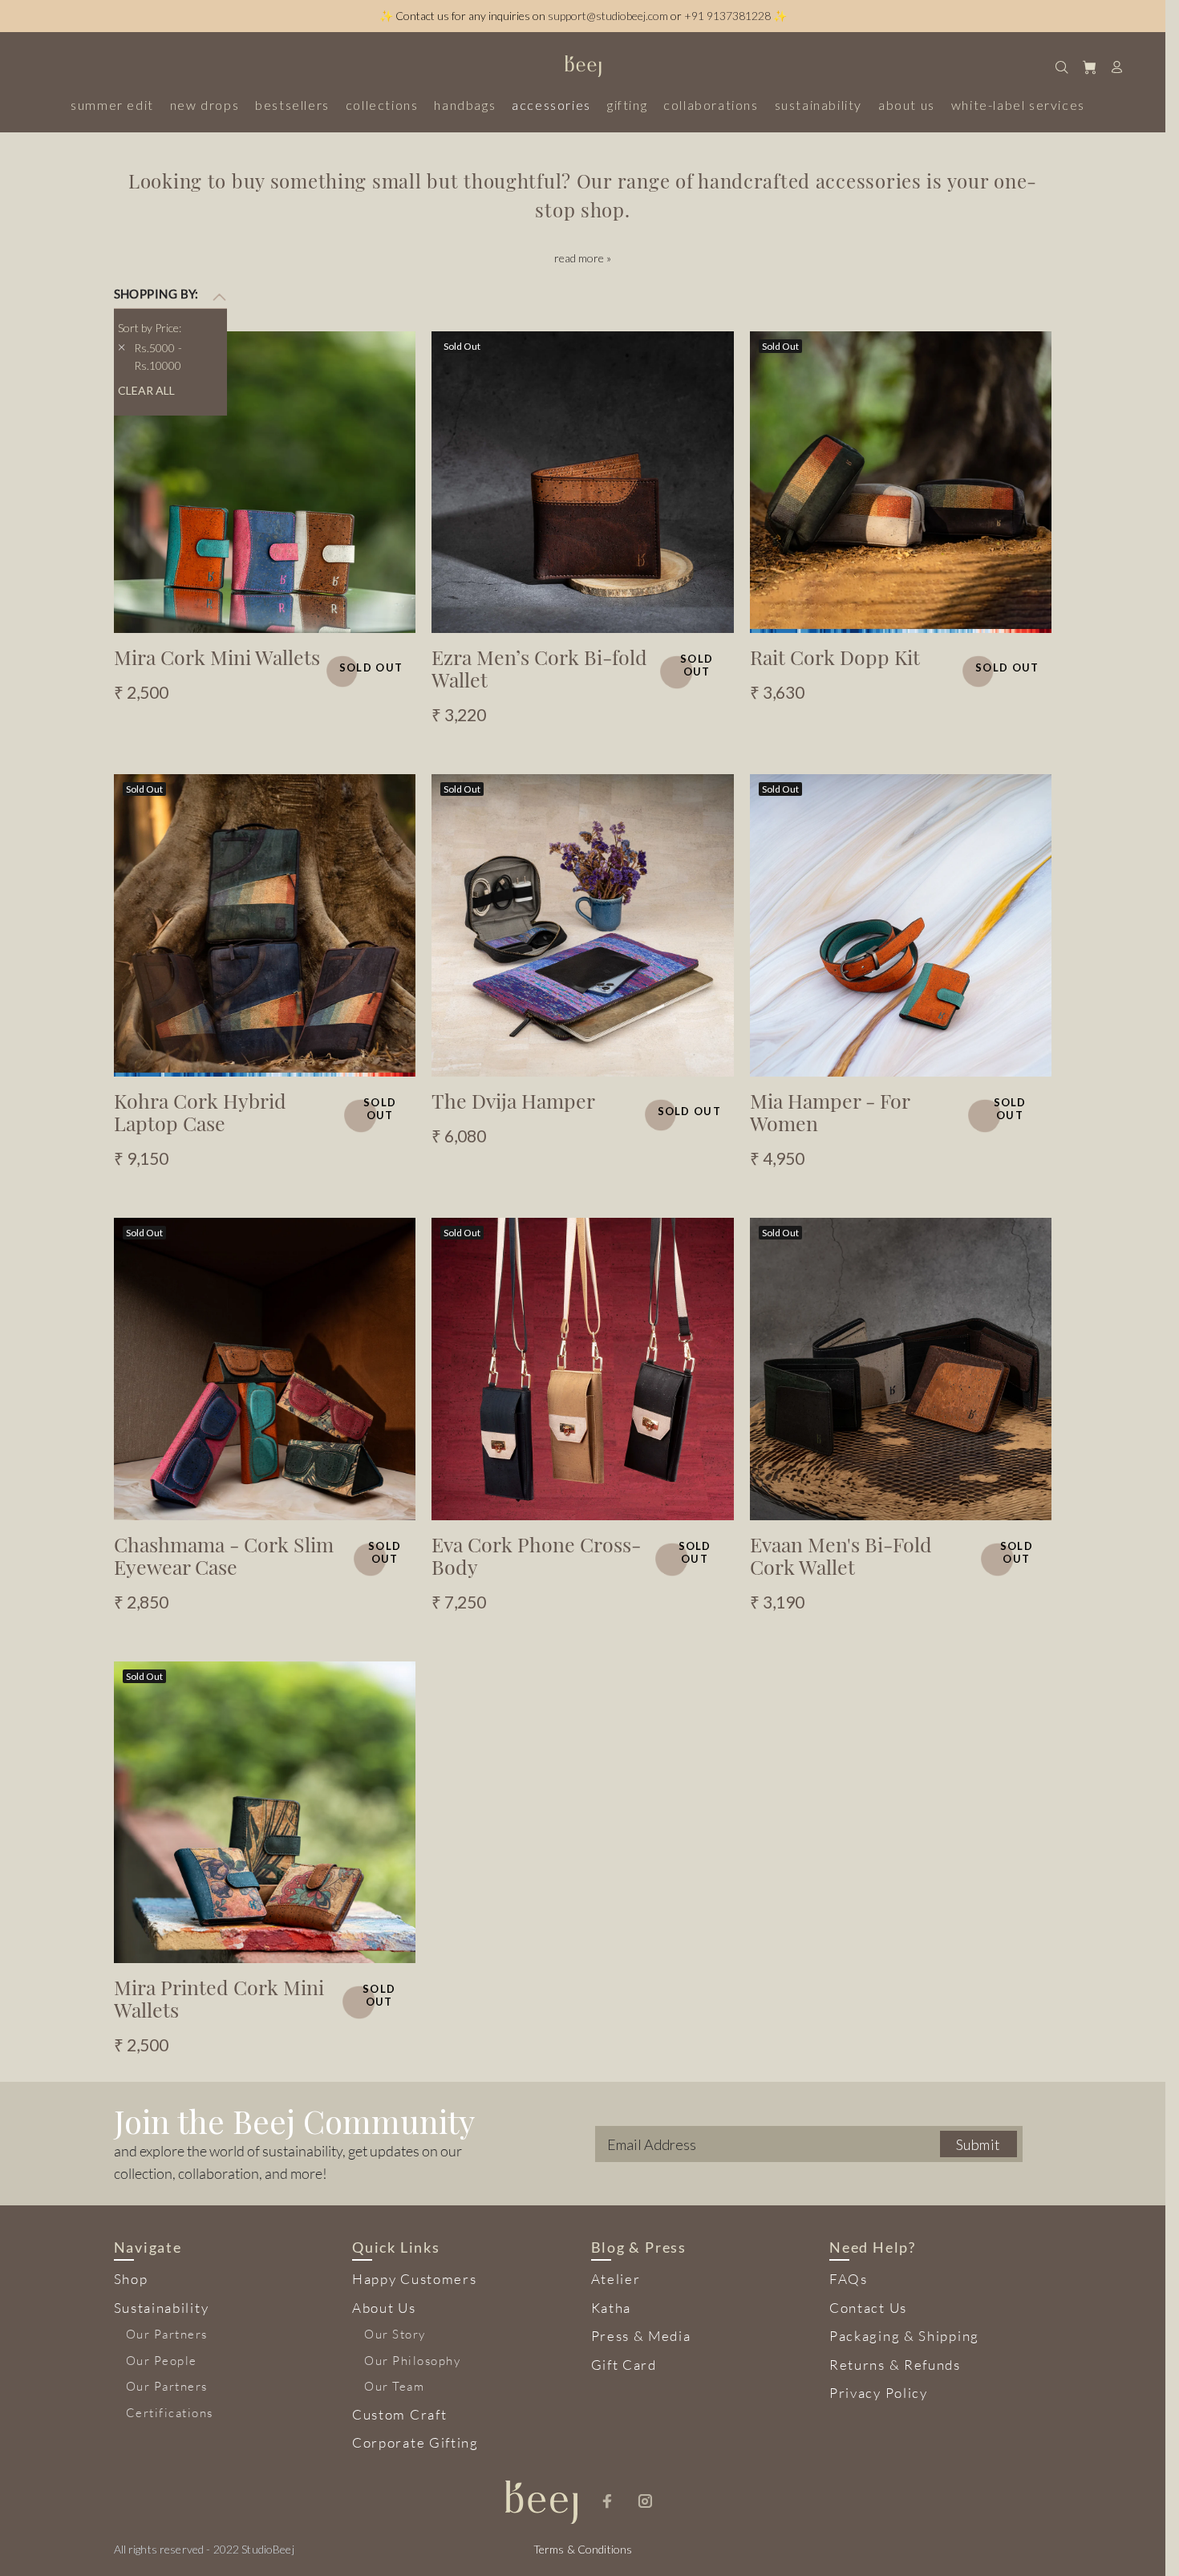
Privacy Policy (879, 2393)
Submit (978, 2144)
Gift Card (624, 2365)
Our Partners (167, 2334)
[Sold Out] (265, 480)
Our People (162, 2361)
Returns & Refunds (895, 2365)
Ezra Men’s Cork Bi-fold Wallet (539, 668)
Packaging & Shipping (904, 2336)
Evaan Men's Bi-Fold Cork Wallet (841, 1555)
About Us (384, 2308)
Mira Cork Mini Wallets (217, 657)
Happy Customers (415, 2279)
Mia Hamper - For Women (830, 1112)
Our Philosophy (412, 2361)
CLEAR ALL (146, 390)
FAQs (849, 2279)
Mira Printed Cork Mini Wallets (219, 1998)
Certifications (170, 2413)
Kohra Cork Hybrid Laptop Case (200, 1112)
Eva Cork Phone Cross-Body (536, 1555)
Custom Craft (399, 2414)
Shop (131, 2279)
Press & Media (641, 2336)
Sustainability (162, 2308)
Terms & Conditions (583, 2549)
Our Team (394, 2386)
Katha (612, 2308)
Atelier (616, 2279)
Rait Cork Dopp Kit (835, 657)
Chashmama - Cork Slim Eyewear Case (224, 1555)
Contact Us (868, 2308)
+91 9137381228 (727, 16)
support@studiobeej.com (608, 16)
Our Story (395, 2334)
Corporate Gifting (415, 2442)
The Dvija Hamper (513, 1100)
